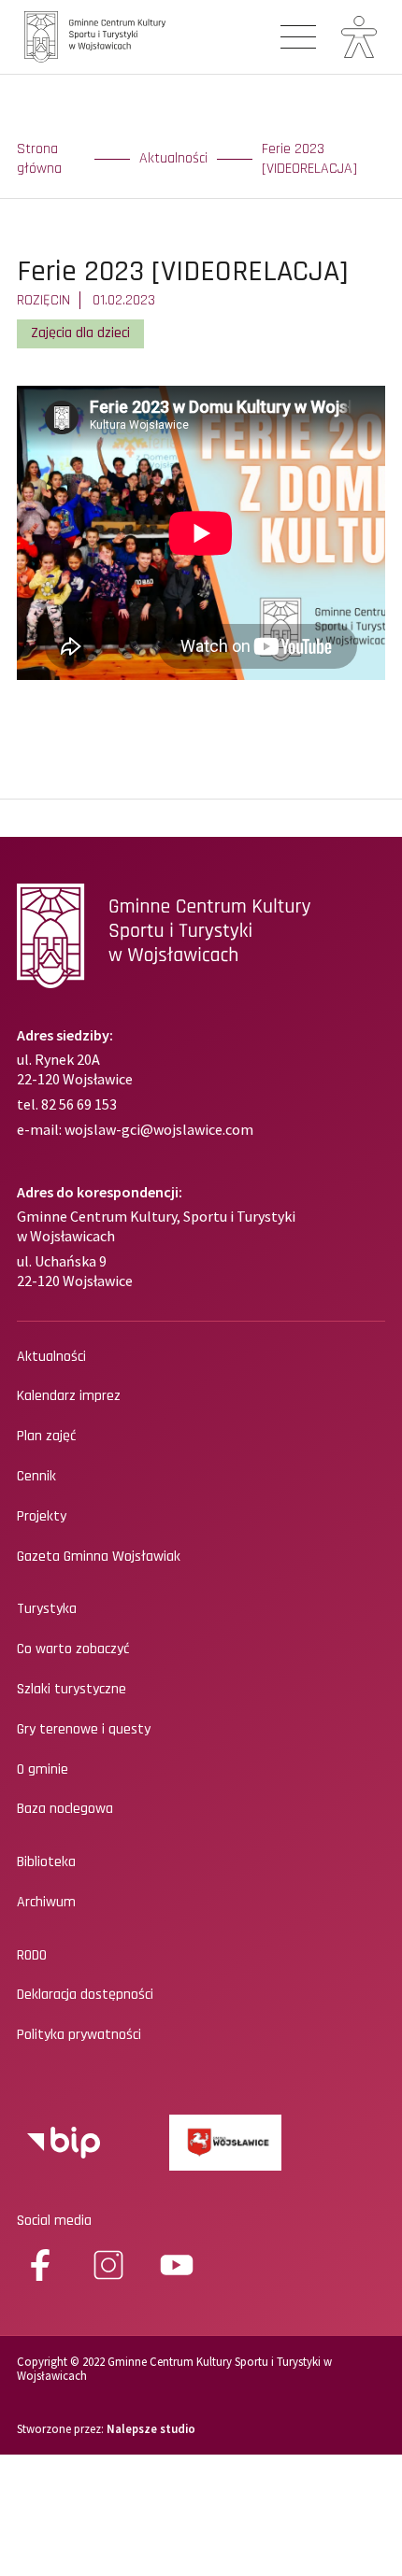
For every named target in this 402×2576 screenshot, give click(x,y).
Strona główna (39, 159)
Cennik (36, 1477)
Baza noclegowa (65, 1809)
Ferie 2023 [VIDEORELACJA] (309, 159)
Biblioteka (46, 1862)
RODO (32, 1956)
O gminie (43, 1770)
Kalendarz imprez (69, 1396)
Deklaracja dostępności (85, 1995)
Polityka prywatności (79, 2035)
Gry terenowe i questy (84, 1730)
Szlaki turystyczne (72, 1690)
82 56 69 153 (78, 1104)
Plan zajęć (46, 1437)
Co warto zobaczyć (73, 1649)
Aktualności (173, 159)
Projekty (42, 1517)
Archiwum (46, 1903)
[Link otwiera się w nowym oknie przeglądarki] (64, 2142)
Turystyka (47, 1609)
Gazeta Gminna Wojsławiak (99, 1557)
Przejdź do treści (87, 112)
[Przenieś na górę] (374, 2529)
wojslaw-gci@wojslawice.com (159, 1129)
